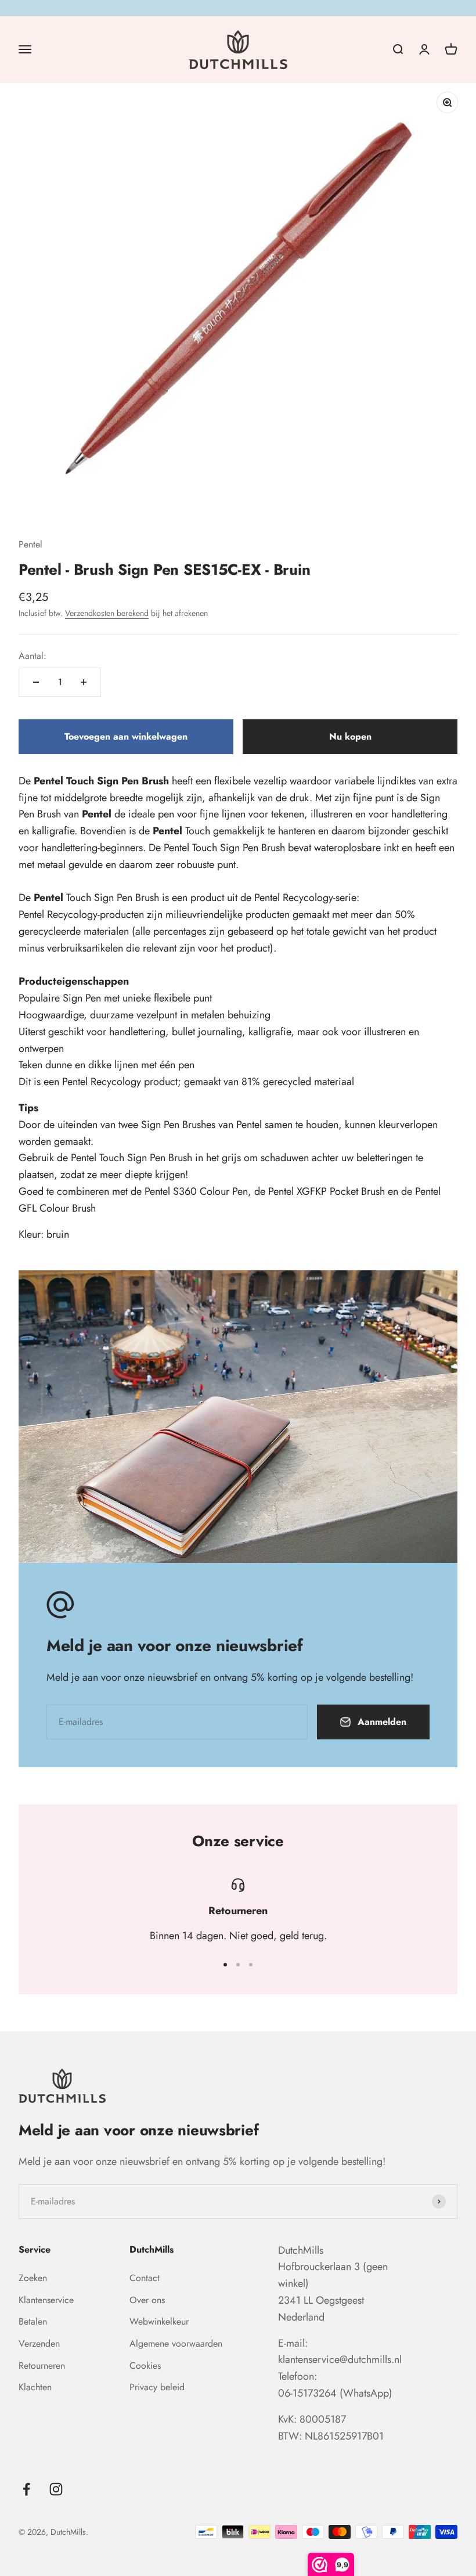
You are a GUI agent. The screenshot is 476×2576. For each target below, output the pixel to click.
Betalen (33, 2321)
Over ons (147, 2300)
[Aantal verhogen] (84, 682)
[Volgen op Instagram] (56, 2489)
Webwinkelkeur (159, 2321)
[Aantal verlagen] (36, 682)
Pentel (30, 544)
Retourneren (42, 2366)
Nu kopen (350, 736)
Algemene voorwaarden (176, 2343)
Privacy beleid (157, 2387)
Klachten (35, 2387)
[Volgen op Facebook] (26, 2489)
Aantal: (33, 656)
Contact (145, 2278)
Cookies (145, 2366)
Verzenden (39, 2343)
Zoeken (33, 2278)
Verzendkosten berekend (107, 613)
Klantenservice (46, 2300)
